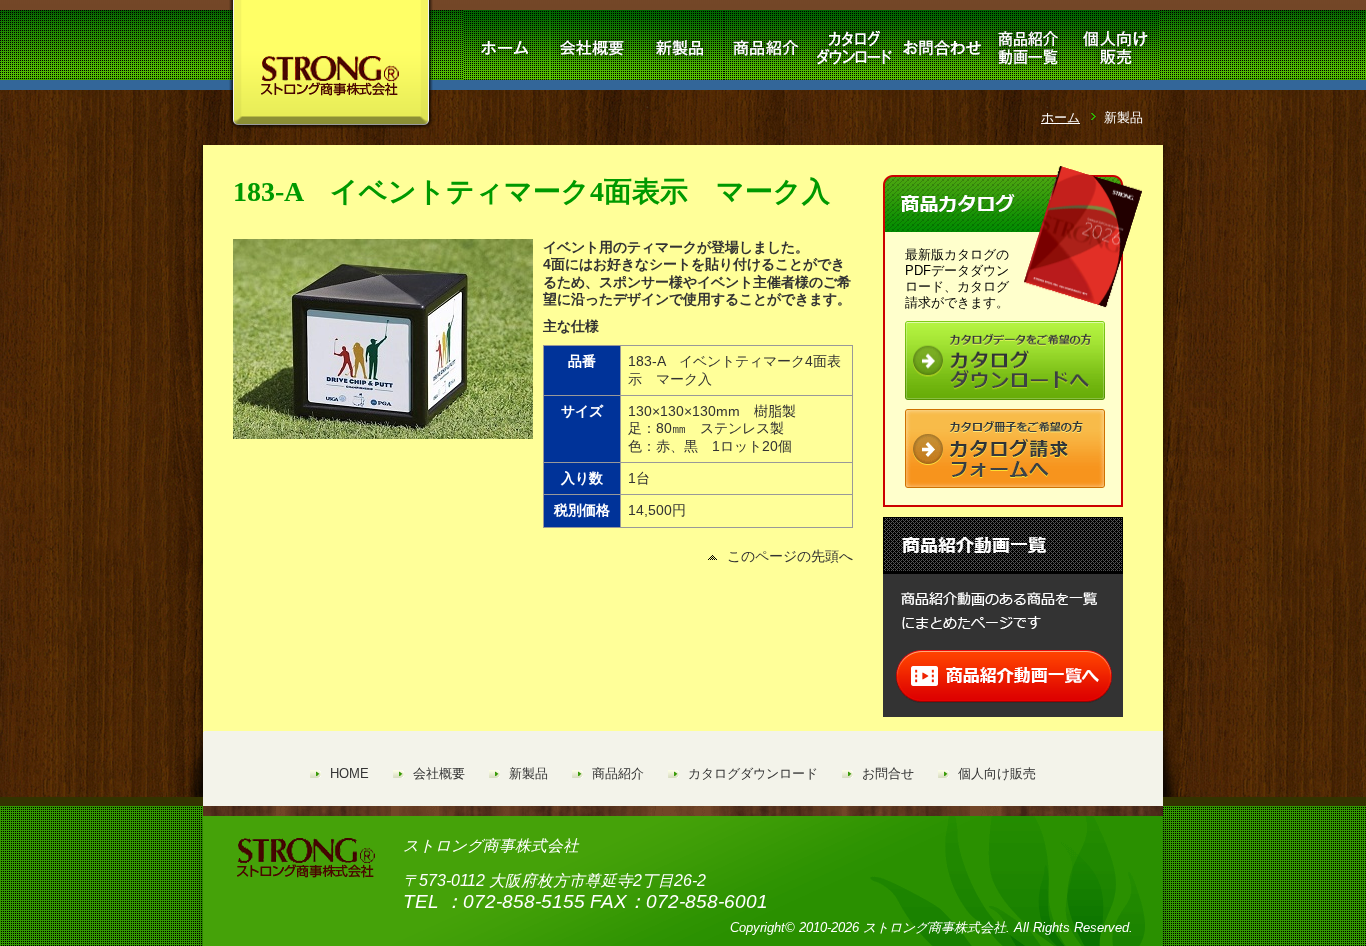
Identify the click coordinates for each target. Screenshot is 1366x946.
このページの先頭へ (790, 556)
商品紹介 (618, 773)
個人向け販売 (997, 773)
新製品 (528, 773)
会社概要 (439, 773)
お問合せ (888, 773)
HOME (349, 773)
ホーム (1060, 117)
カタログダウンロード (753, 773)
